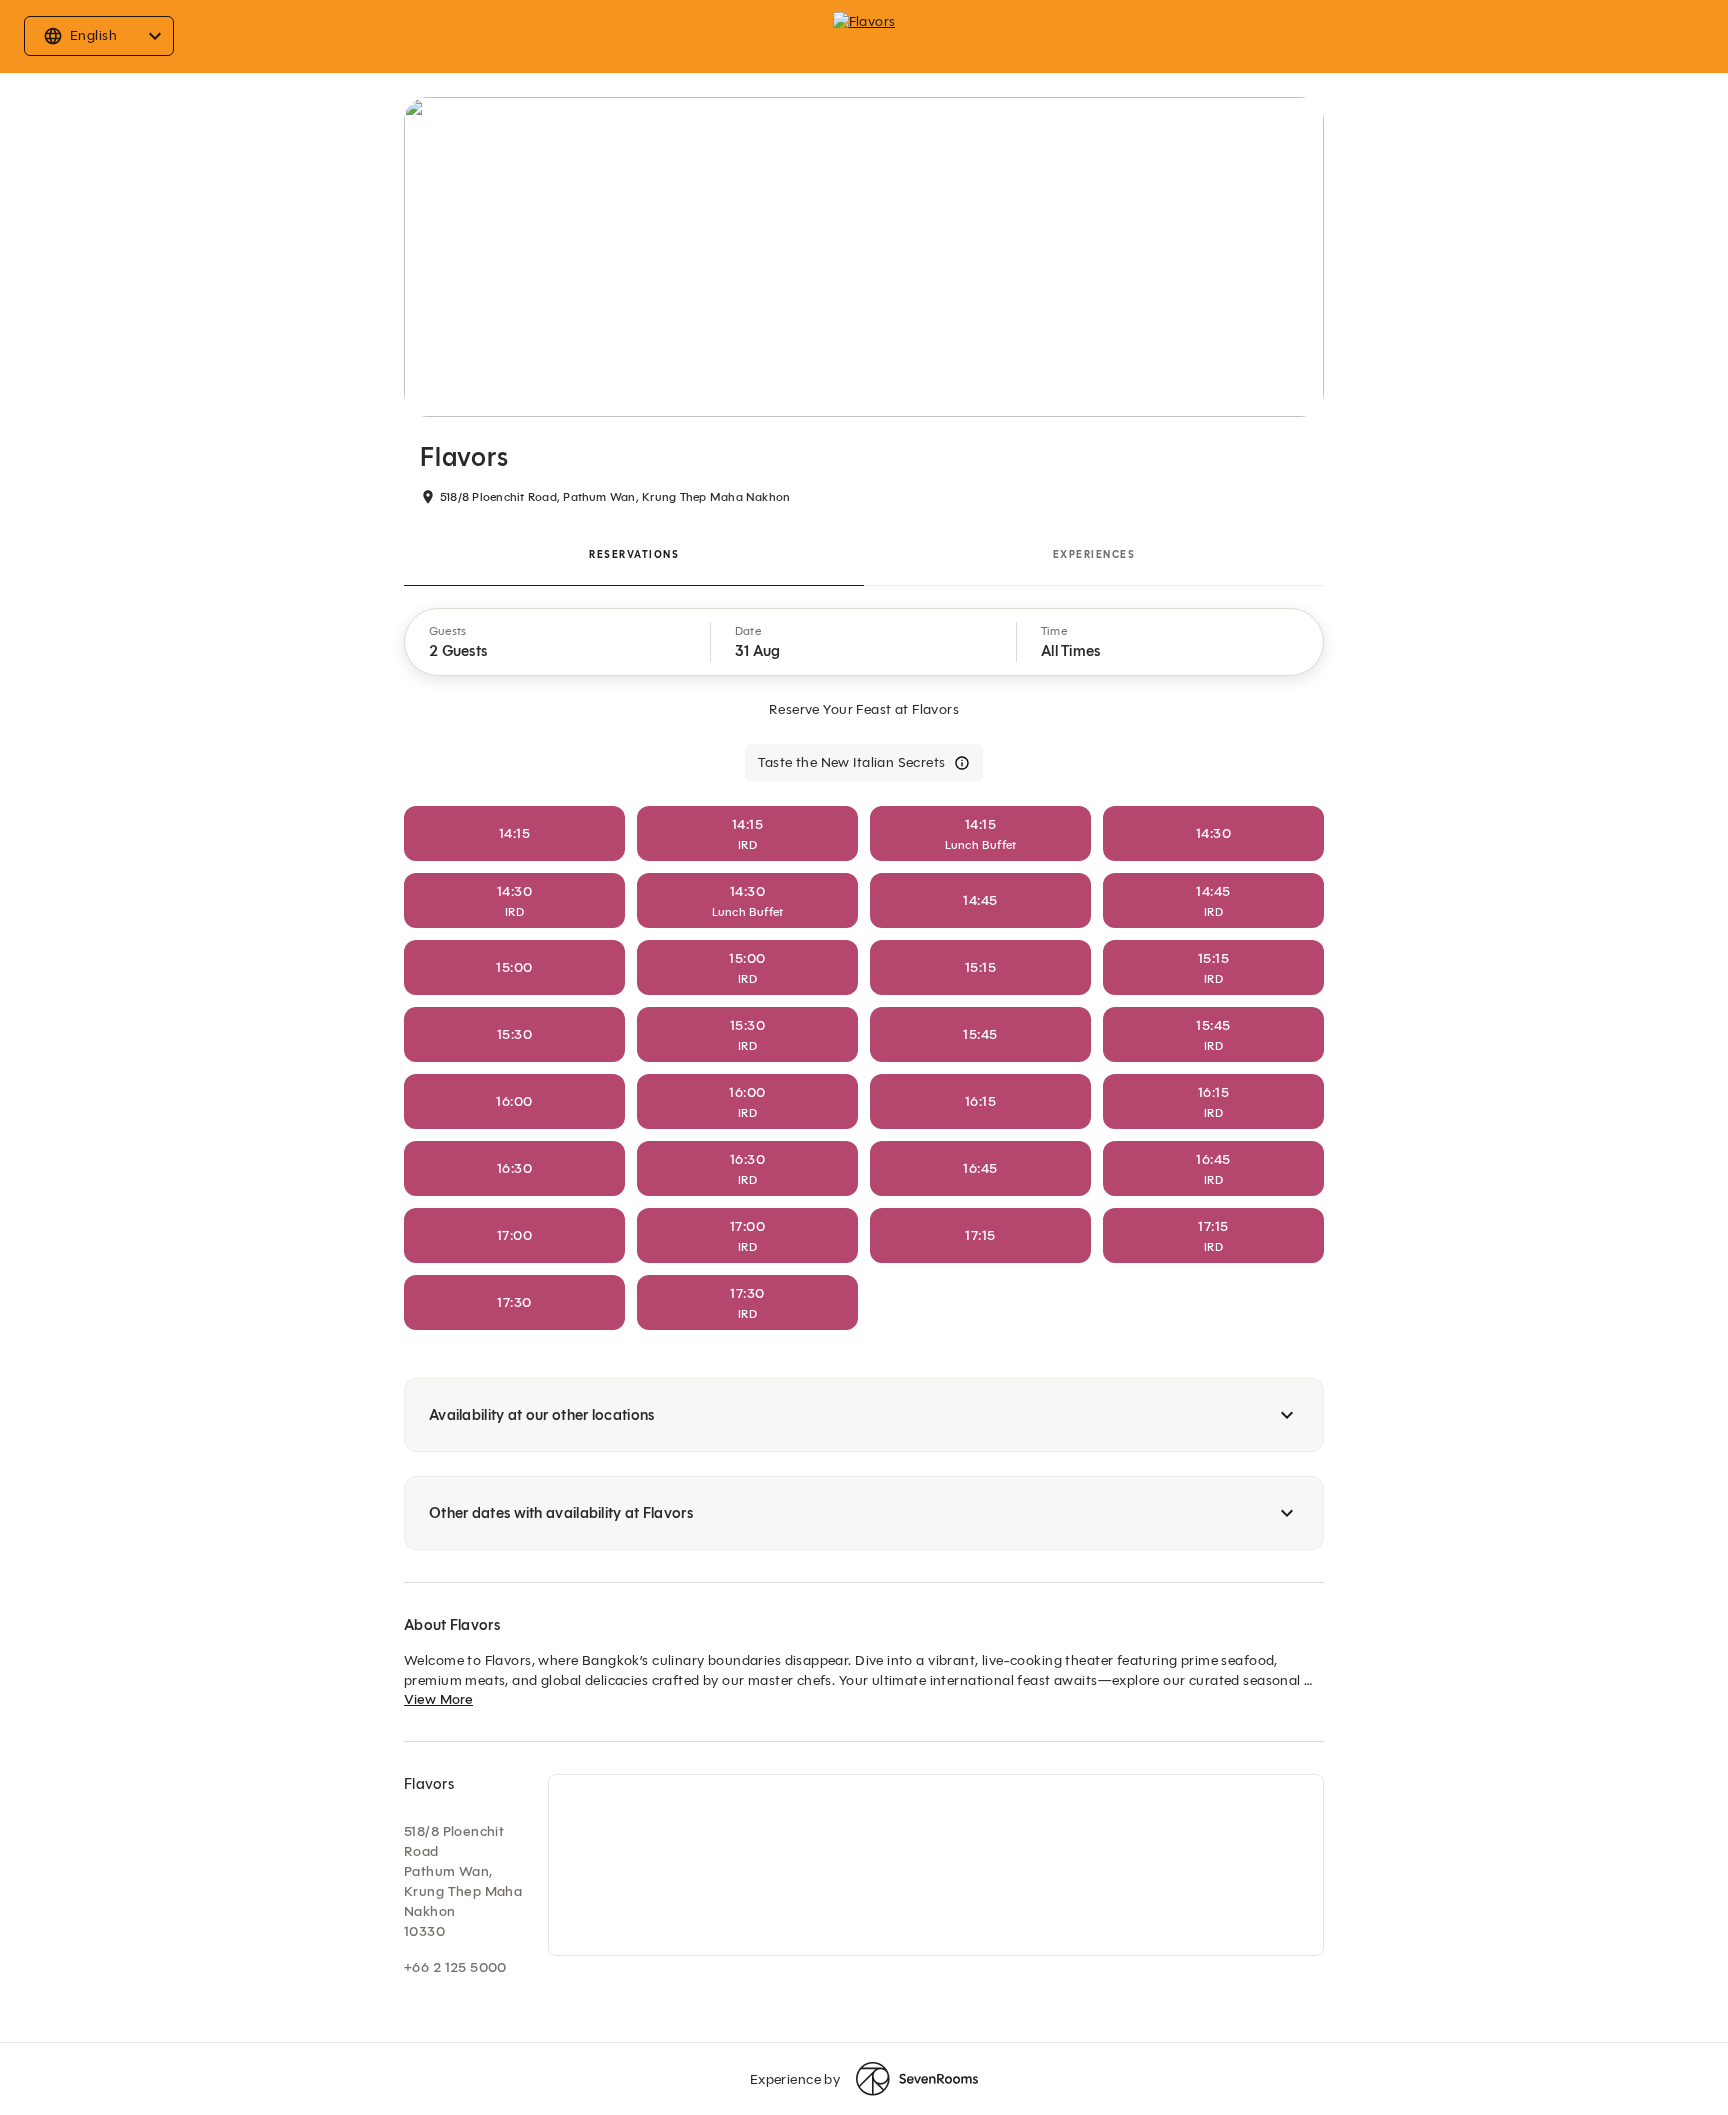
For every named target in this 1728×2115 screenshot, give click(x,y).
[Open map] (936, 1865)
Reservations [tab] (634, 554)
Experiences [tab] (1094, 554)
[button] (558, 642)
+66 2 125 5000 (455, 1967)
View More (438, 1699)
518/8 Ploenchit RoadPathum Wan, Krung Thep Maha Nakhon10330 (463, 1881)
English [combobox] (93, 35)
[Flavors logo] (864, 36)
